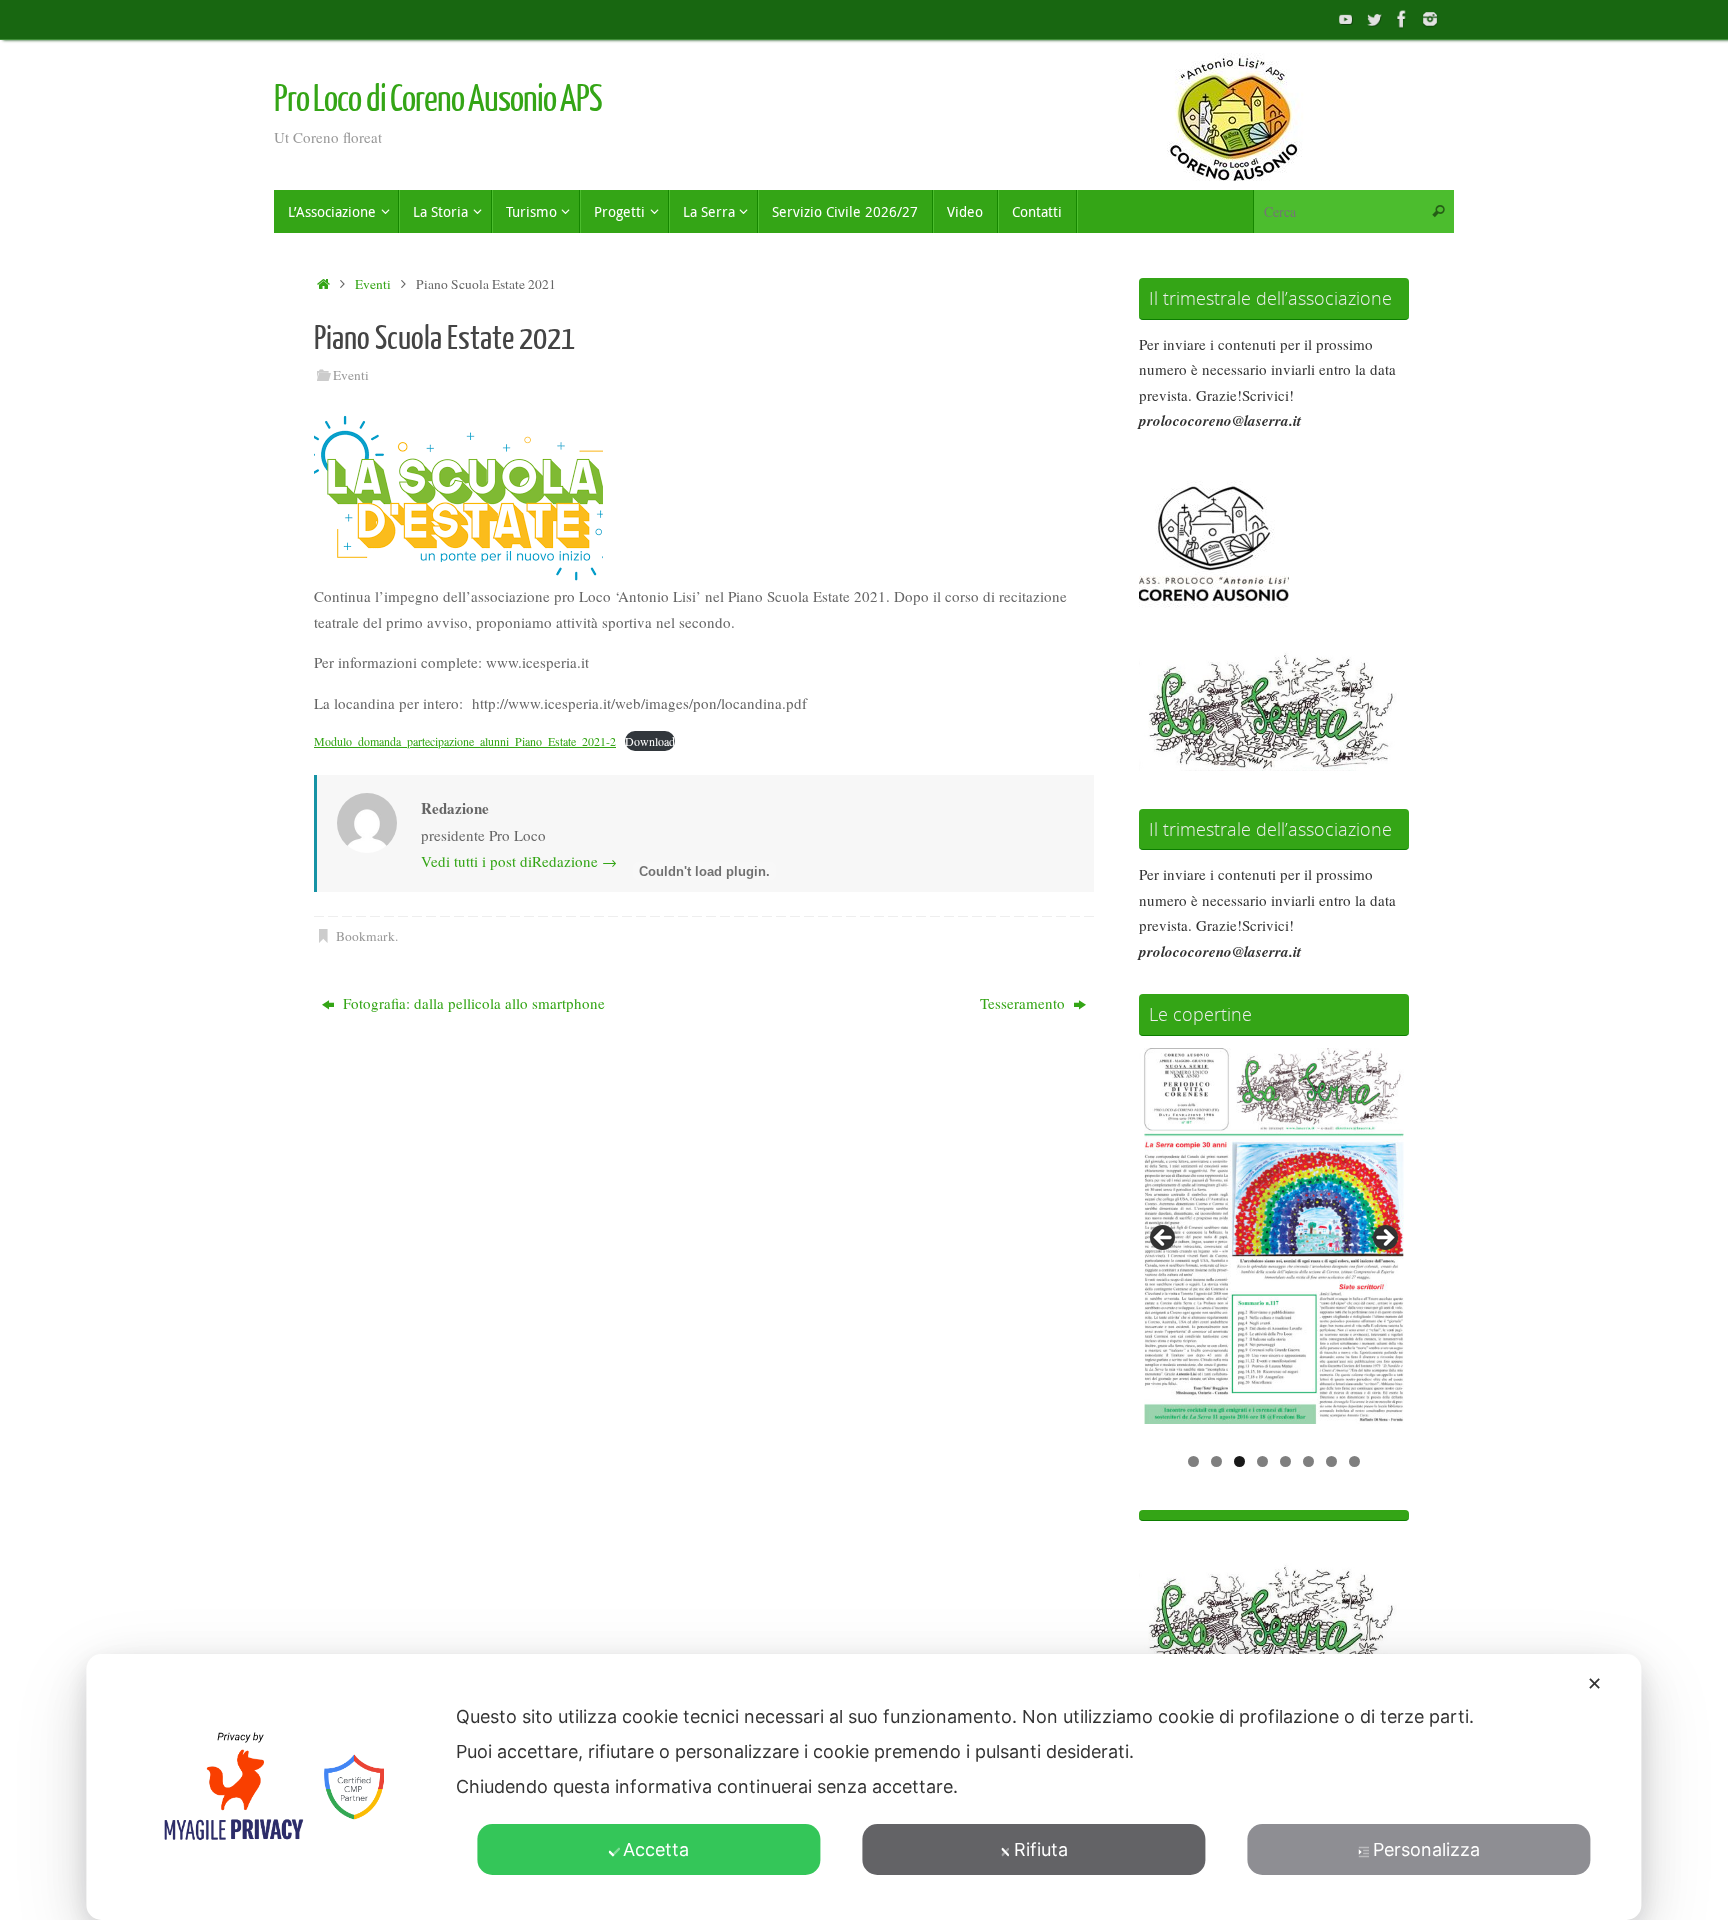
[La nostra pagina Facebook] (1402, 19)
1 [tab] (1193, 1461)
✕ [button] (1594, 1683)
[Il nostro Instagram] (1430, 19)
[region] (1274, 1244)
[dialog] (863, 1787)
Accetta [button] (656, 1849)
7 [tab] (1331, 1461)
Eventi (373, 284)
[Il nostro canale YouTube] (1346, 19)
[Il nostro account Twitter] (1374, 19)
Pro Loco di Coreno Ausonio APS (438, 100)
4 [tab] (1262, 1461)
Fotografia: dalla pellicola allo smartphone (472, 1003)
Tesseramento (1024, 1003)
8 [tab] (1354, 1461)
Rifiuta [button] (1041, 1849)
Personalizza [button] (1426, 1849)
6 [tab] (1308, 1461)
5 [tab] (1285, 1461)
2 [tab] (1216, 1461)
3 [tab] (1239, 1461)
